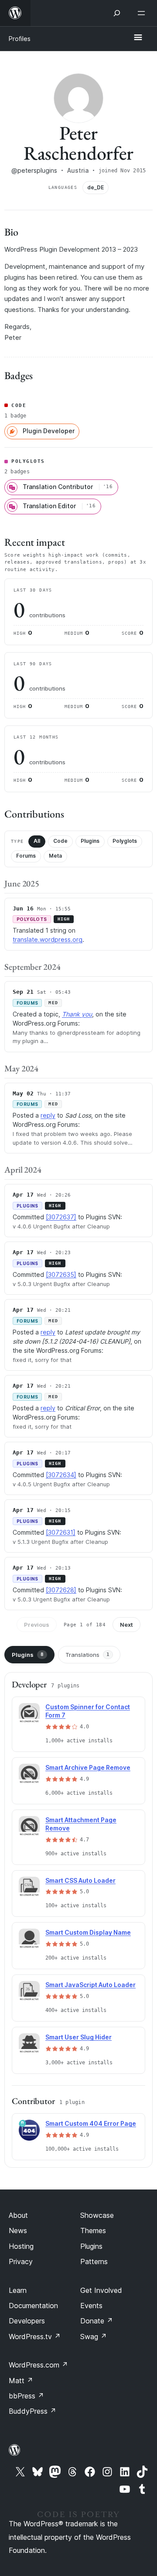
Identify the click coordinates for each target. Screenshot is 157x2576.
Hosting (21, 2246)
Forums (26, 856)
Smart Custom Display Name (88, 1932)
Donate (97, 2321)
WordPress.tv (35, 2337)
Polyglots (125, 841)
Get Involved (101, 2290)
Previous (37, 1625)
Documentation (33, 2306)
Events (91, 2306)
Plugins (90, 841)
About (18, 2215)
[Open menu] (143, 13)
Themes (93, 2230)
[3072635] (61, 1274)
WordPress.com (38, 2365)
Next (126, 1625)
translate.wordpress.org (48, 939)
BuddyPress (32, 2411)
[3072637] (61, 1217)
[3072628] (61, 1590)
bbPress (26, 2396)
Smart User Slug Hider (78, 2037)
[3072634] (61, 1475)
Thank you (77, 1014)
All (37, 841)
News (18, 2230)
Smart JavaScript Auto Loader (90, 1985)
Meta (55, 856)
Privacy (21, 2261)
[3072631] (61, 1532)
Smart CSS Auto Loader (80, 1880)
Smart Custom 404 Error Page (91, 2123)
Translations (87, 1655)
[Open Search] (117, 13)
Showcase (97, 2215)
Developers (27, 2321)
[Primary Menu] (138, 38)
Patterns (94, 2261)
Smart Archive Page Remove (88, 1767)
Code (60, 841)
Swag (94, 2337)
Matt (21, 2381)
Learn (18, 2290)
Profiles (20, 39)
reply (48, 1115)
